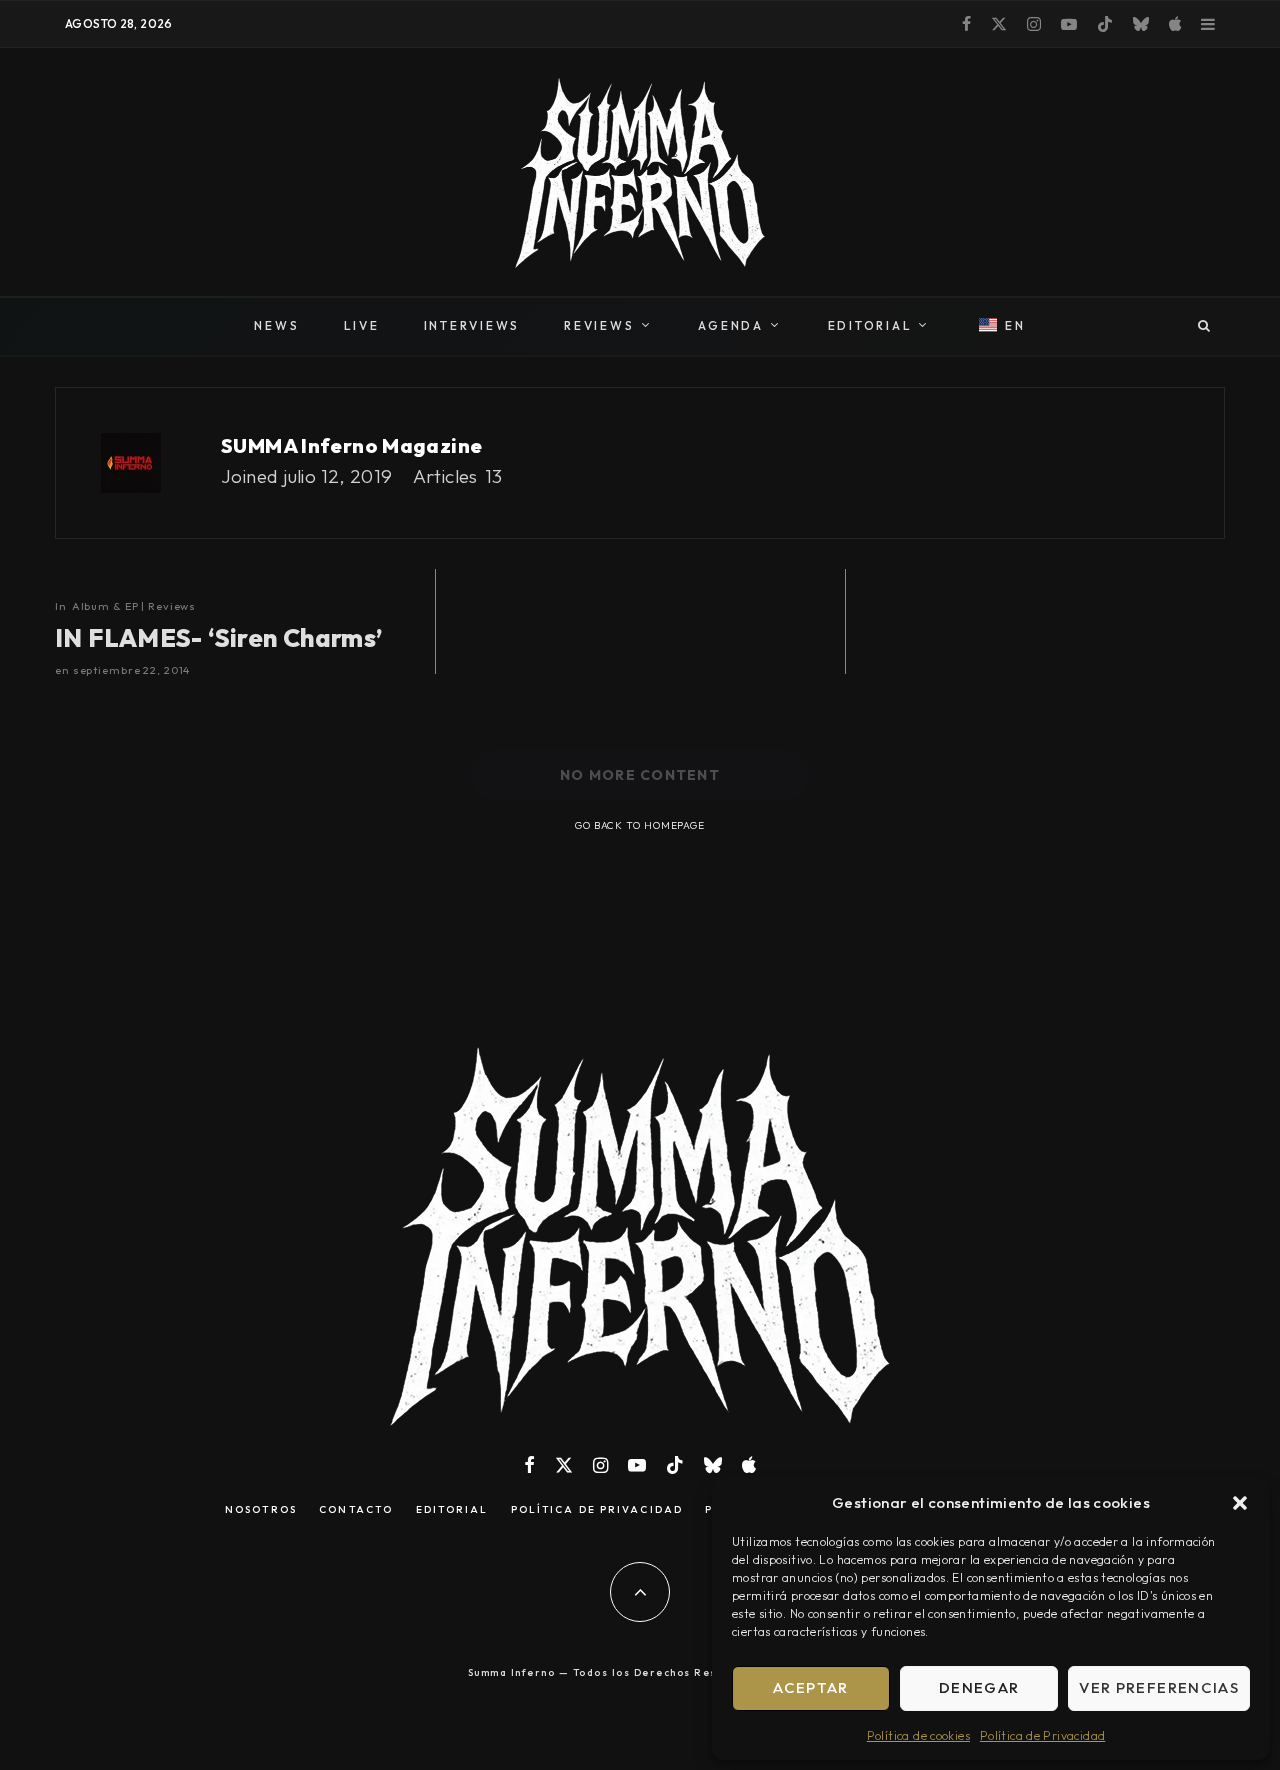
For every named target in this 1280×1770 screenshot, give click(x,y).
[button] (1240, 1503)
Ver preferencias (1159, 1687)
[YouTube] (1069, 24)
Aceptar (810, 1687)
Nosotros (261, 1510)
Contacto (356, 1510)
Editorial (452, 1510)
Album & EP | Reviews (134, 606)
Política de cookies (918, 1735)
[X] (999, 24)
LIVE (362, 325)
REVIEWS (599, 325)
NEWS (276, 325)
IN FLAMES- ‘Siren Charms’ (219, 638)
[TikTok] (1105, 24)
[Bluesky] (1141, 24)
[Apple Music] (1175, 24)
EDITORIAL (870, 325)
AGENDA (731, 325)
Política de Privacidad (1042, 1735)
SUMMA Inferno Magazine (351, 445)
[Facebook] (966, 24)
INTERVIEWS (472, 325)
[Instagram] (1034, 24)
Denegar (979, 1687)
